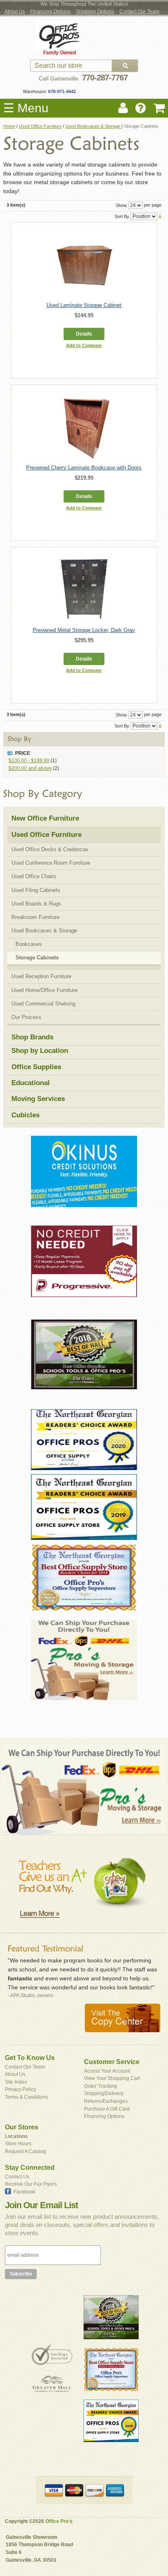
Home (9, 126)
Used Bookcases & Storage (93, 126)
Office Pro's (59, 2521)
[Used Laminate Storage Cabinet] (84, 263)
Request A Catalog (25, 2151)
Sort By (122, 216)
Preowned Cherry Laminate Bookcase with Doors (84, 468)
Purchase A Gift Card (107, 2109)
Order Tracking (101, 2086)
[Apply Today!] (84, 1362)
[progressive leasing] (84, 1268)
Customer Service (112, 2062)
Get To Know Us (30, 2058)
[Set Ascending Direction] (160, 216)
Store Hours (18, 2144)
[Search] (125, 66)
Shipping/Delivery (104, 2093)
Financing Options (50, 11)
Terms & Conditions (27, 2097)
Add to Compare (84, 345)
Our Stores (22, 2127)
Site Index (16, 2082)
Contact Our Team (139, 11)
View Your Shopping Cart (112, 2078)
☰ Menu (26, 108)
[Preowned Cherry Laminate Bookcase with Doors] (84, 426)
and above (30, 768)
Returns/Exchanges (106, 2101)
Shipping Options (95, 11)
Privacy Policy (20, 2089)
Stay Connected (30, 2168)
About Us (15, 11)
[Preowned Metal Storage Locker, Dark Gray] (84, 588)
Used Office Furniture (40, 126)
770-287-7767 (105, 78)
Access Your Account (107, 2071)
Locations (16, 2136)
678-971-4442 (61, 91)
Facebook (24, 2192)
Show (121, 205)
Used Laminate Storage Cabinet (84, 305)
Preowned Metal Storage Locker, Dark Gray (84, 630)
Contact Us (17, 2177)
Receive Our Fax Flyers (31, 2184)
